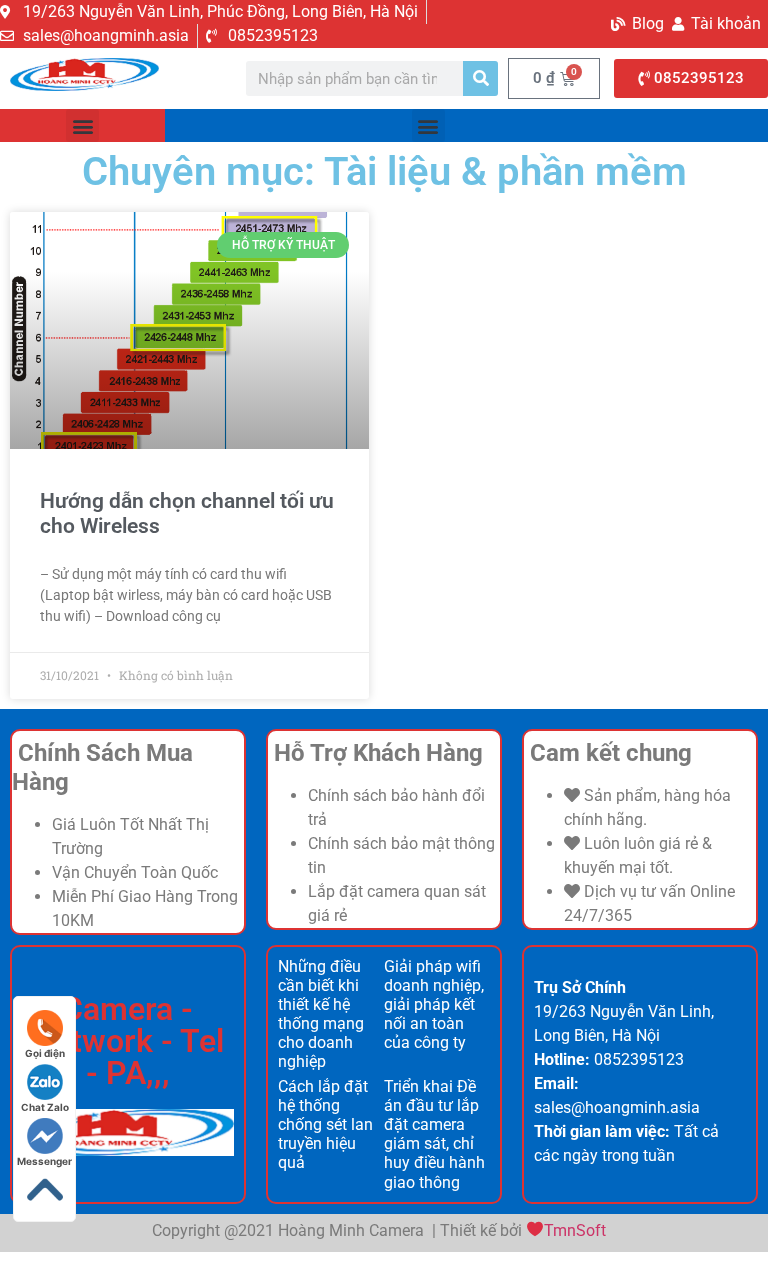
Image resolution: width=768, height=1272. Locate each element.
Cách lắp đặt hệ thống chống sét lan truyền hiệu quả (325, 1125)
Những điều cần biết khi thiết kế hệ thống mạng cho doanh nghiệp (321, 1014)
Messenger (44, 1161)
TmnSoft (575, 1230)
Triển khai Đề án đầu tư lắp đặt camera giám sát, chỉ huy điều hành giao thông (434, 1134)
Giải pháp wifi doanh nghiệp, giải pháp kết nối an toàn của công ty (434, 1005)
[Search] (480, 78)
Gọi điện (45, 1053)
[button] (82, 125)
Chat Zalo (45, 1107)
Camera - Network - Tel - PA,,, (127, 1041)
